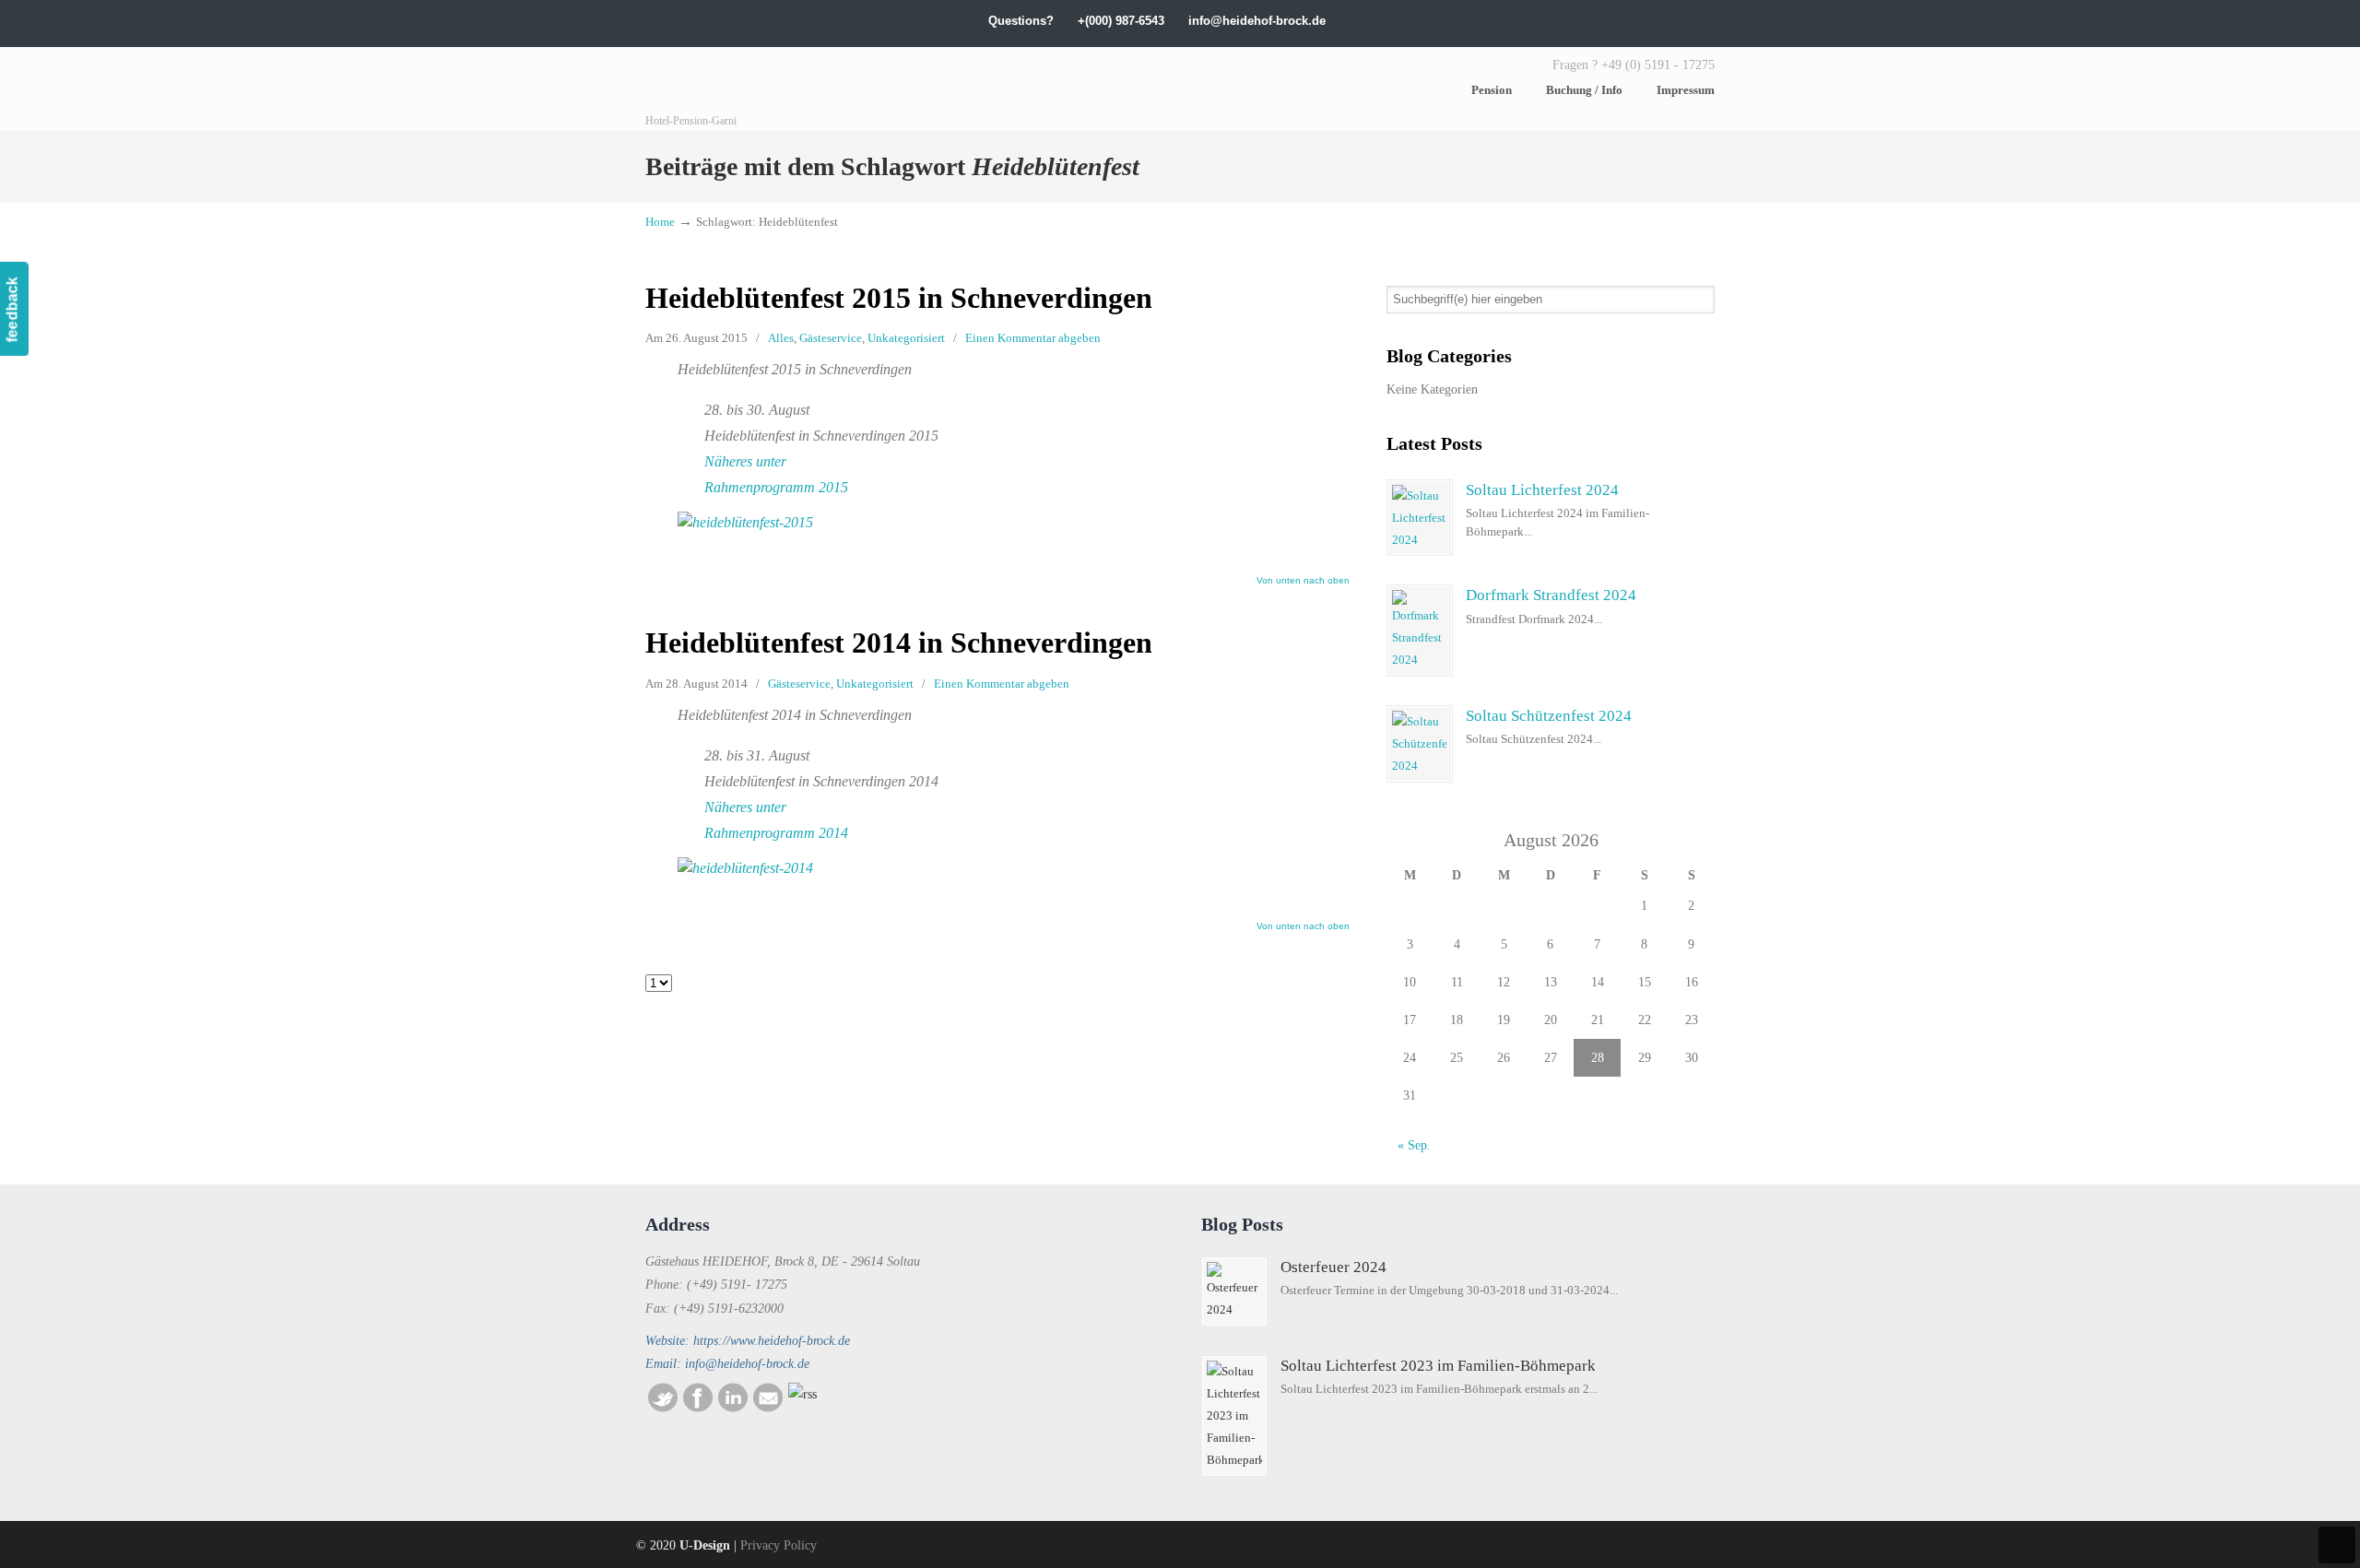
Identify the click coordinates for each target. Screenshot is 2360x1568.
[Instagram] (1630, 21)
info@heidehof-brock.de (1257, 21)
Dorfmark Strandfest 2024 (1551, 595)
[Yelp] (1650, 21)
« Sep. (1414, 1145)
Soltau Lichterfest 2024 (1542, 490)
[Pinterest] (1707, 21)
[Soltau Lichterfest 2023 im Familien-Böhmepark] (1234, 1416)
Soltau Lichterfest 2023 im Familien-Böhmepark (1438, 1366)
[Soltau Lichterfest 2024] (1420, 518)
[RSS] (802, 1394)
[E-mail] (768, 1408)
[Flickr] (1688, 21)
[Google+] (1593, 21)
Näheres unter (745, 461)
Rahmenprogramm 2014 (776, 833)
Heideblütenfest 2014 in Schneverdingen (899, 643)
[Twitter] (1555, 21)
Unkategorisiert (906, 338)
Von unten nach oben (1303, 581)
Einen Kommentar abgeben (1033, 338)
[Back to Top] (2337, 1545)
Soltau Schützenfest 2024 (1549, 716)
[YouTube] (1669, 21)
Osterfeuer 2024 (1333, 1267)
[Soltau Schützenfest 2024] (1420, 744)
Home (660, 222)
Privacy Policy (779, 1545)
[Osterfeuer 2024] (1234, 1291)
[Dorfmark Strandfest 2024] (1420, 631)
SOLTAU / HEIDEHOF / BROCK (784, 89)
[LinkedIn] (1612, 21)
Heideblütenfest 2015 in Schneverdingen (899, 298)
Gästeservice (831, 338)
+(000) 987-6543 (1121, 21)
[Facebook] (1573, 21)
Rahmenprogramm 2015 (776, 487)
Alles (781, 338)
